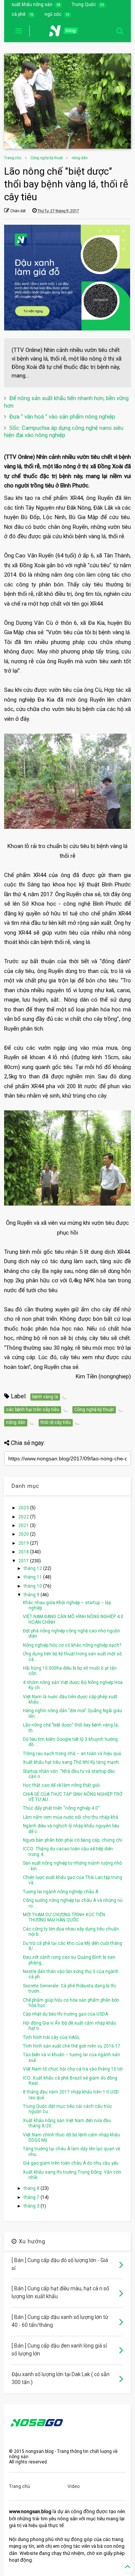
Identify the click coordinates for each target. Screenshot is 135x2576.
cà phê (19, 14)
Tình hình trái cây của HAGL (51, 2037)
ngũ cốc (53, 14)
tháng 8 (32, 2188)
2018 (24, 1552)
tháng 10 (33, 1586)
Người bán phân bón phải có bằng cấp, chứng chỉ (73, 1840)
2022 (24, 1517)
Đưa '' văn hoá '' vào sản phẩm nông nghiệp (62, 417)
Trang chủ (13, 158)
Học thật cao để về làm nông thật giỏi (61, 1785)
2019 (24, 1543)
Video (73, 2486)
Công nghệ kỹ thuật (46, 158)
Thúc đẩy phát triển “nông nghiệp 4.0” (61, 1808)
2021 (24, 1526)
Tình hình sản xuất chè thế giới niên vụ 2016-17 (72, 2046)
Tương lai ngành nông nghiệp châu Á (61, 1892)
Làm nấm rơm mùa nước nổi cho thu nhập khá (70, 1817)
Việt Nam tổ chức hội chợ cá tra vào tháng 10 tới (73, 2069)
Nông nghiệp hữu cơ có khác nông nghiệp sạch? (72, 1645)
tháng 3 (32, 2206)
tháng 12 (33, 1568)
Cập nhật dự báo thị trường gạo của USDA (65, 2014)
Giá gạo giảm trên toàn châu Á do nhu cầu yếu (71, 2163)
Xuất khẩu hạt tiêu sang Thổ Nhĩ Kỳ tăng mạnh (71, 1762)
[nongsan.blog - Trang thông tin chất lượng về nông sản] (68, 33)
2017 (24, 1561)
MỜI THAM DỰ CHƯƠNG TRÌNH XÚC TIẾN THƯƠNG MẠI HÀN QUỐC (64, 1917)
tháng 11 (33, 1577)
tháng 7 (32, 2197)
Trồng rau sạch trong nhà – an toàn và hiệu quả (72, 1754)
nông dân (80, 158)
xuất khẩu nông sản (32, 5)
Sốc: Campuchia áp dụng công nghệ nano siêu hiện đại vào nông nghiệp (64, 432)
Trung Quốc (84, 5)
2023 (24, 1508)
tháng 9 (32, 1595)
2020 (24, 1534)
